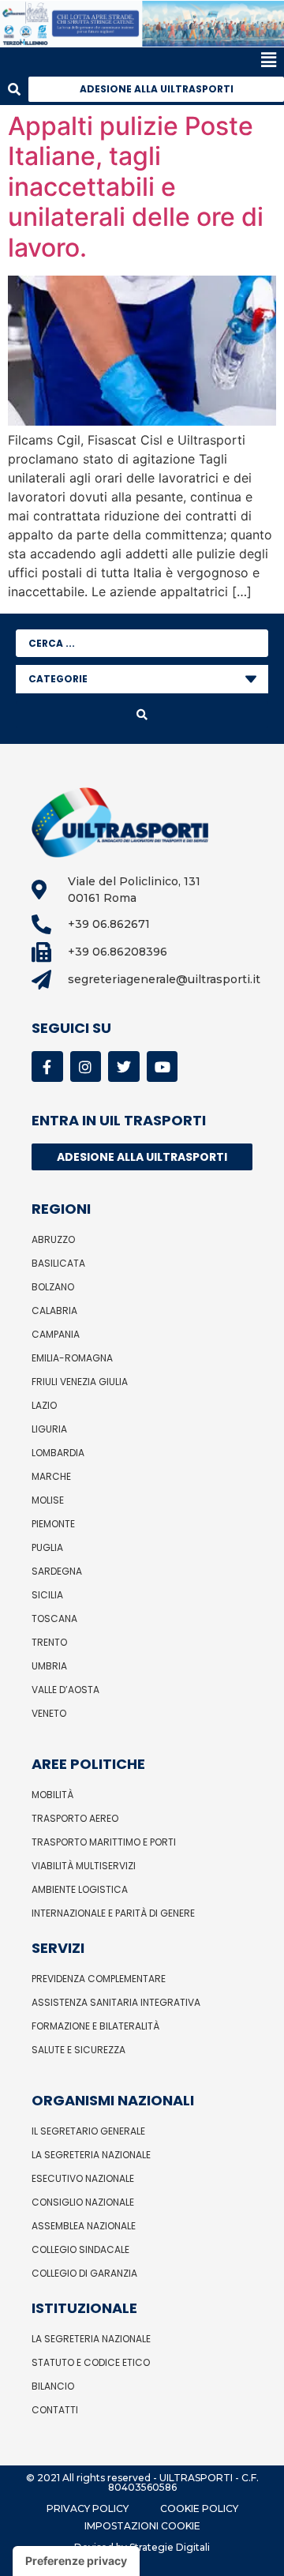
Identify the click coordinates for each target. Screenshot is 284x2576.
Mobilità (52, 1795)
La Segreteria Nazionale (91, 2155)
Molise (48, 1500)
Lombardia (58, 1453)
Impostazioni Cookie (142, 2526)
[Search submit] (142, 715)
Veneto (49, 1713)
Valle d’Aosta (65, 1690)
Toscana (54, 1618)
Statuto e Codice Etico (91, 2362)
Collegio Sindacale (80, 2249)
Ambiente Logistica (80, 1889)
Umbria (49, 1666)
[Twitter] (124, 1067)
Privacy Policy (88, 2508)
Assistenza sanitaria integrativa (116, 2002)
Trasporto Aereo (75, 1818)
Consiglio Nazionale (83, 2202)
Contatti (55, 2410)
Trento (49, 1642)
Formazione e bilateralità (95, 2026)
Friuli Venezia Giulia (80, 1382)
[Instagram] (86, 1067)
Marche (51, 1476)
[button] (138, 60)
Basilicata (58, 1263)
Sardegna (57, 1571)
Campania (56, 1334)
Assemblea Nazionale (84, 2226)
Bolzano (53, 1287)
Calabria (54, 1311)
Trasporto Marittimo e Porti (104, 1842)
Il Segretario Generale (88, 2131)
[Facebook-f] (47, 1067)
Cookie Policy (199, 2508)
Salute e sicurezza (78, 2050)
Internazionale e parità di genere (113, 1913)
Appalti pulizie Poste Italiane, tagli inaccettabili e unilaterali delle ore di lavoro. (136, 187)
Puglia (47, 1547)
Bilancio (53, 2386)
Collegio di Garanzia (84, 2273)
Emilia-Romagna (72, 1358)
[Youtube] (163, 1067)
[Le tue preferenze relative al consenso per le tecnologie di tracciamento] (76, 2561)
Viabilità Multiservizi (84, 1866)
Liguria (49, 1429)
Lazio (44, 1405)
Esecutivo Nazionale (83, 2178)
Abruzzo (53, 1239)
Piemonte (53, 1524)
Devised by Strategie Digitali (142, 2547)
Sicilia (47, 1595)
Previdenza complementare (99, 1979)
